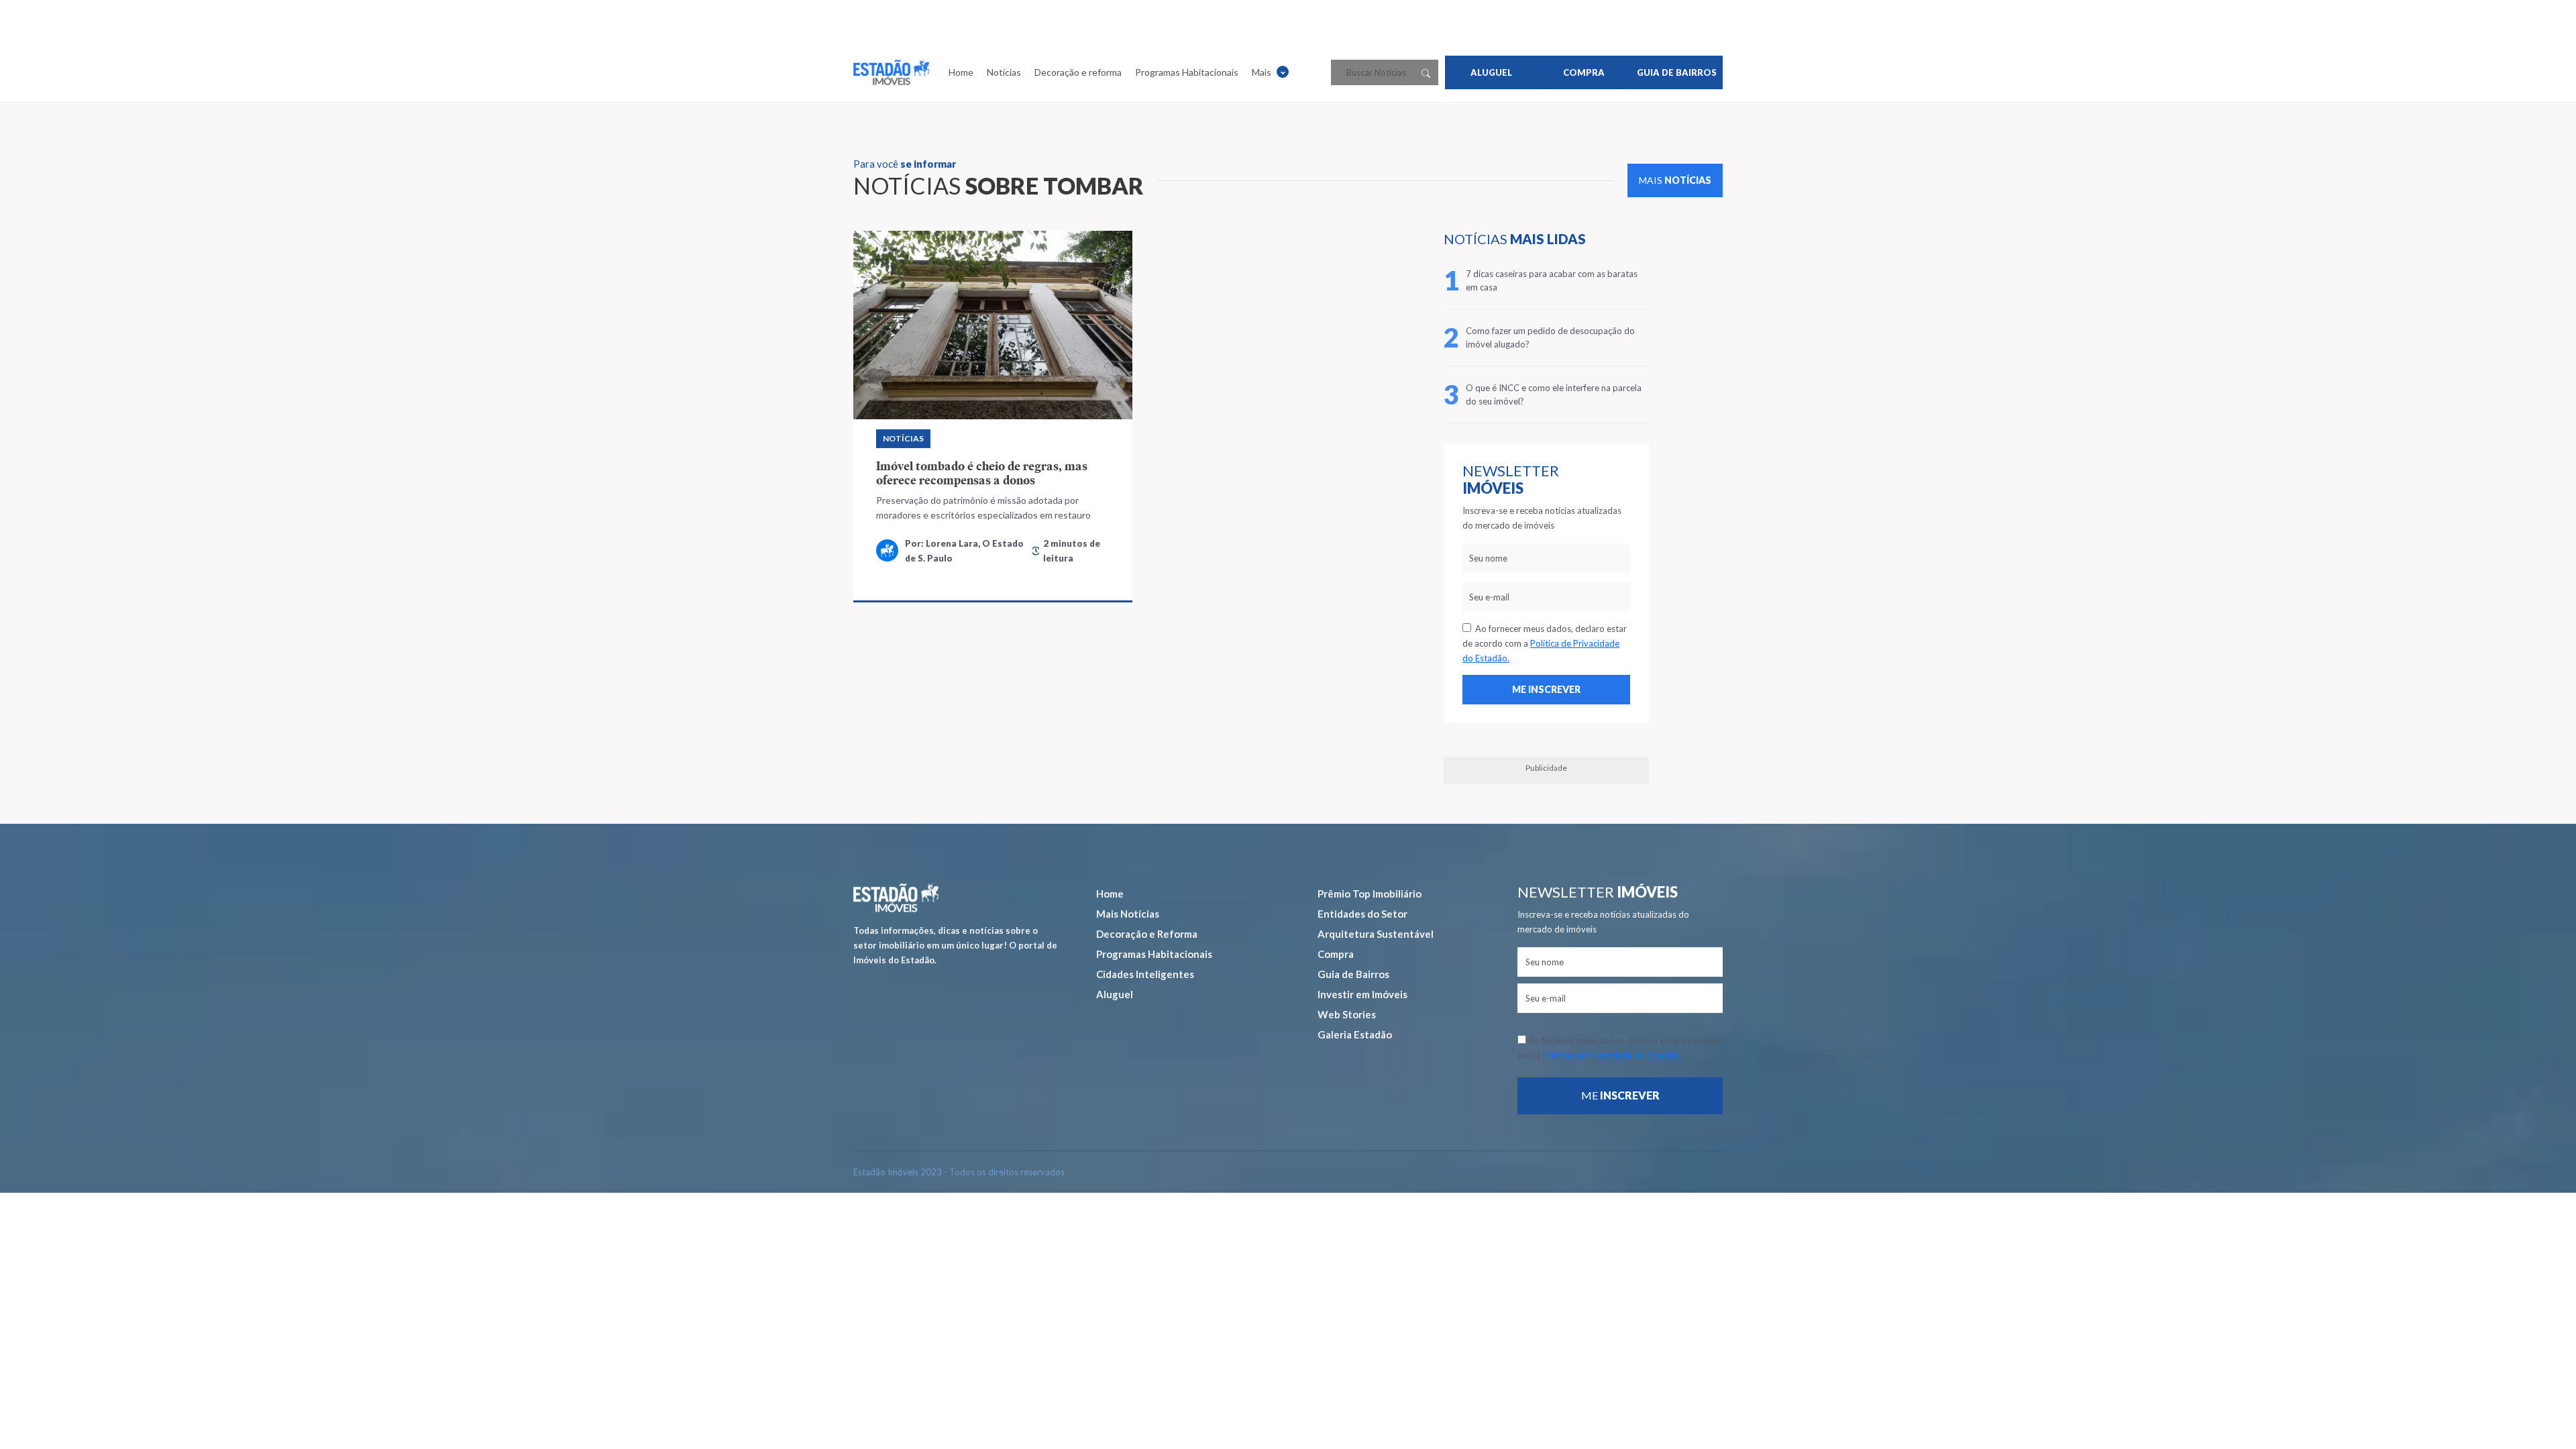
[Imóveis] (896, 898)
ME (1620, 1095)
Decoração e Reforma (1147, 934)
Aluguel (1115, 994)
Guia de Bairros (1353, 974)
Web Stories (1347, 1014)
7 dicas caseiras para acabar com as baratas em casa (1552, 280)
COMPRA (1584, 72)
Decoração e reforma (1078, 72)
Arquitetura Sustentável (1376, 934)
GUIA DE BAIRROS (1677, 72)
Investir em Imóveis (1362, 994)
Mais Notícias (1128, 914)
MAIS (1675, 180)
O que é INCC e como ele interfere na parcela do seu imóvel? (1554, 394)
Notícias (1004, 72)
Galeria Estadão (1355, 1034)
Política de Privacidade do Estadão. (1612, 1055)
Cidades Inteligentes (1145, 974)
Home (961, 72)
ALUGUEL (1491, 72)
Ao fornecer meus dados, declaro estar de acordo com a (1545, 643)
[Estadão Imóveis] (891, 72)
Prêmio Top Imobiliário (1370, 894)
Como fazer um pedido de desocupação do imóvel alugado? (1550, 337)
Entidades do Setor (1362, 914)
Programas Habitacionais (1187, 72)
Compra (1336, 954)
